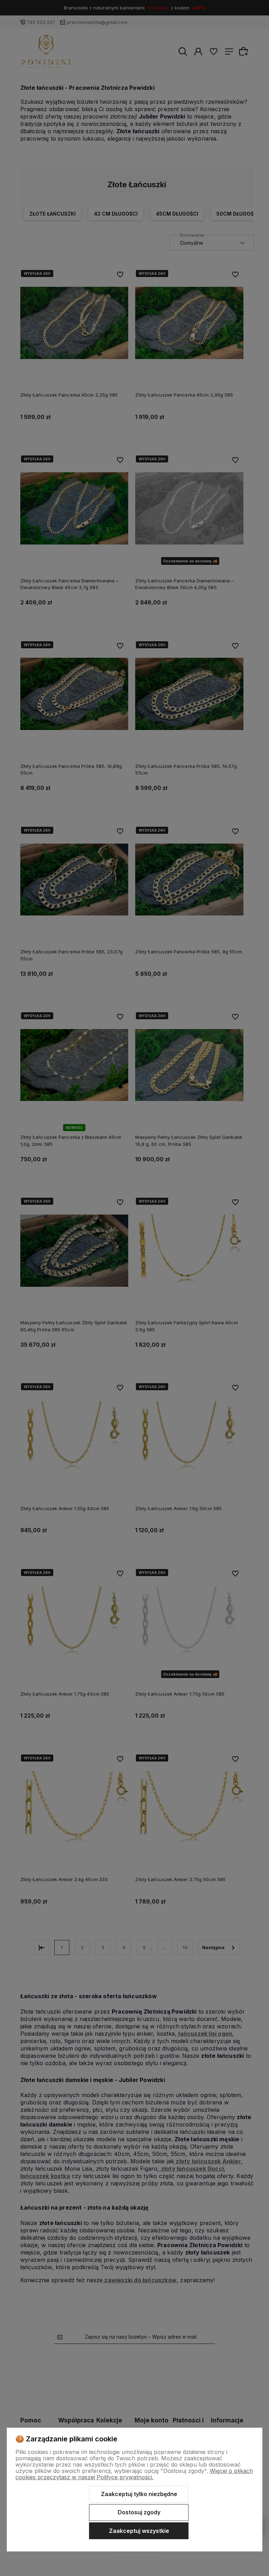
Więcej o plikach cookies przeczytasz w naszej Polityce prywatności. (134, 2474)
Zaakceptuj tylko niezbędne (139, 2494)
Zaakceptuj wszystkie (139, 2531)
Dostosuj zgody (139, 2512)
